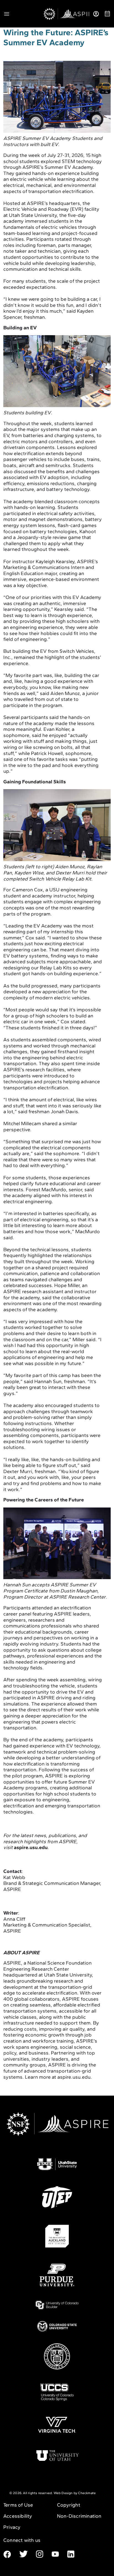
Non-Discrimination (79, 2516)
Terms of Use (18, 2505)
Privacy (12, 2527)
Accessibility (18, 2516)
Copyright (69, 2505)
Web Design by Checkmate (75, 2493)
